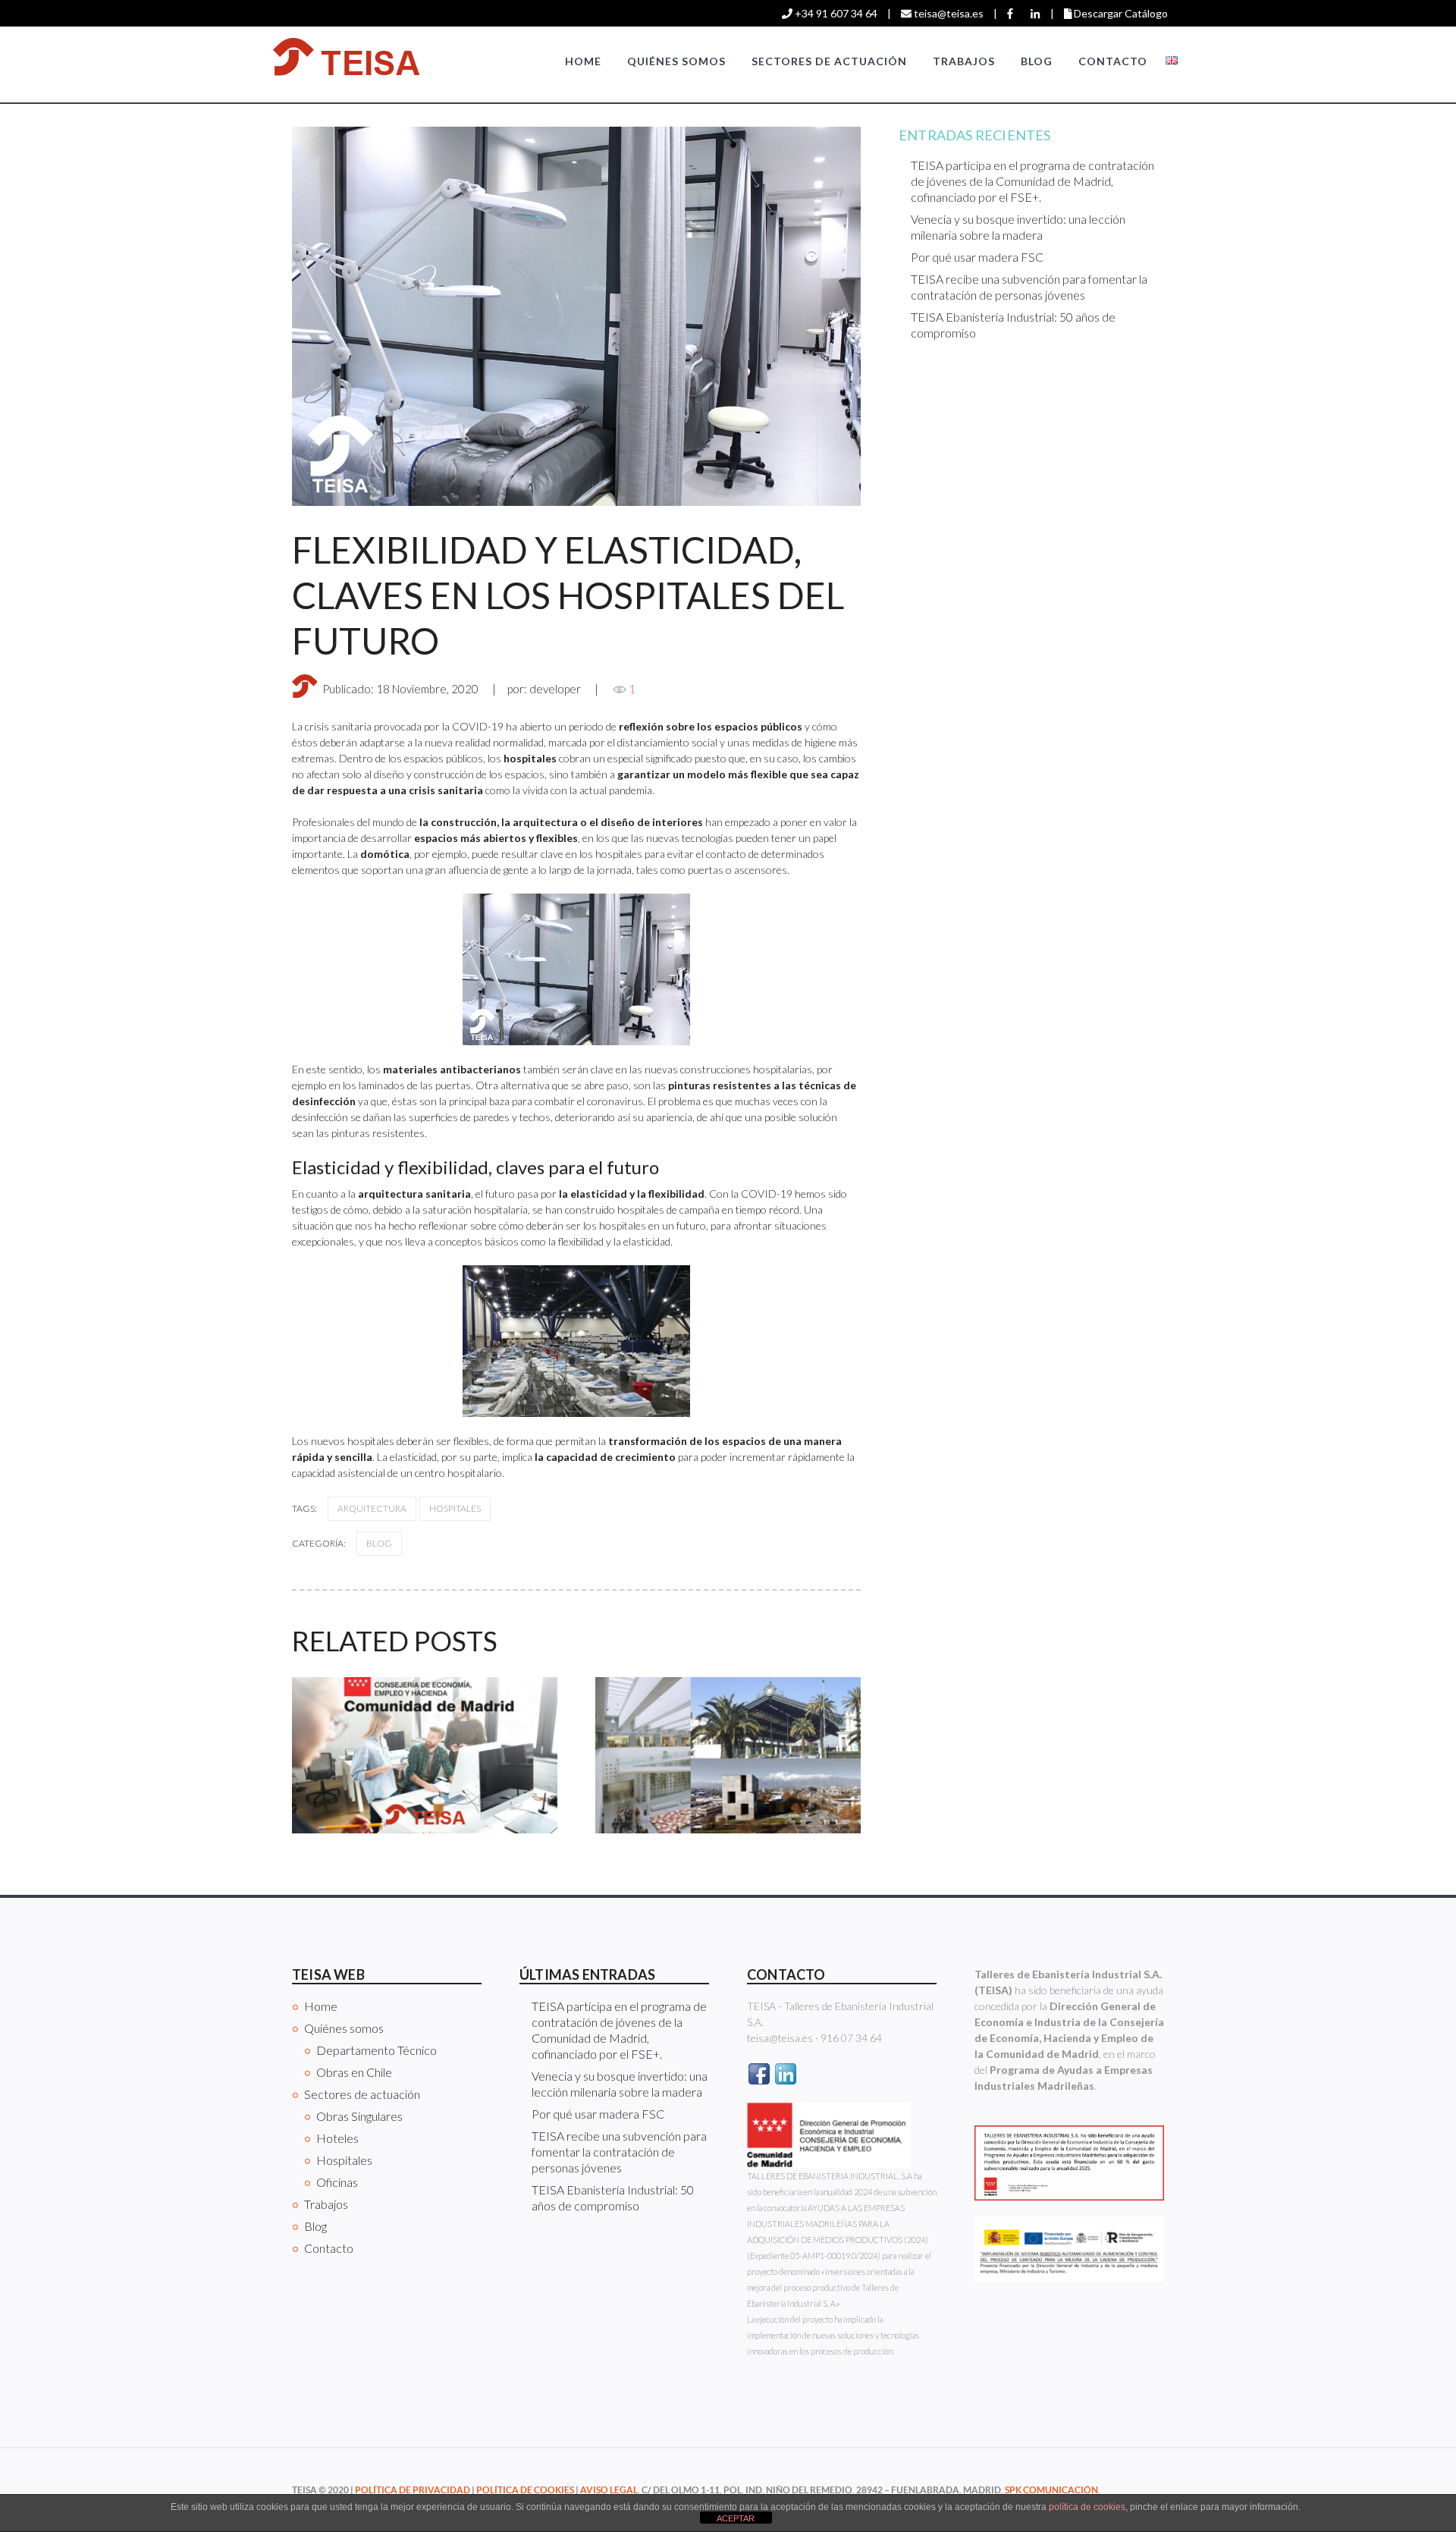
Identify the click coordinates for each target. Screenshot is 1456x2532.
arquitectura (372, 1508)
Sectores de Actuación (829, 61)
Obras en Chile (354, 2072)
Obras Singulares (359, 2116)
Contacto (1113, 61)
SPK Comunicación (1051, 2490)
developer (555, 689)
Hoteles (337, 2138)
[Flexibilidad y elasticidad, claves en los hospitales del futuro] (576, 316)
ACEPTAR (736, 2518)
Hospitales (455, 1508)
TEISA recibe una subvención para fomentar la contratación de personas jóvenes (619, 2152)
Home (583, 61)
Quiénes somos (676, 61)
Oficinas (337, 2182)
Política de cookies (525, 2490)
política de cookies (1087, 2507)
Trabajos (964, 61)
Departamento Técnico (377, 2050)
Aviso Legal (609, 2490)
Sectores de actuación (362, 2094)
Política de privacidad (413, 2490)
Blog (1037, 61)
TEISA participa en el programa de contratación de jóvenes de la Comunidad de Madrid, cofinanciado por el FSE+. (1032, 181)
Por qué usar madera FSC (977, 257)
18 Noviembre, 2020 (427, 689)
